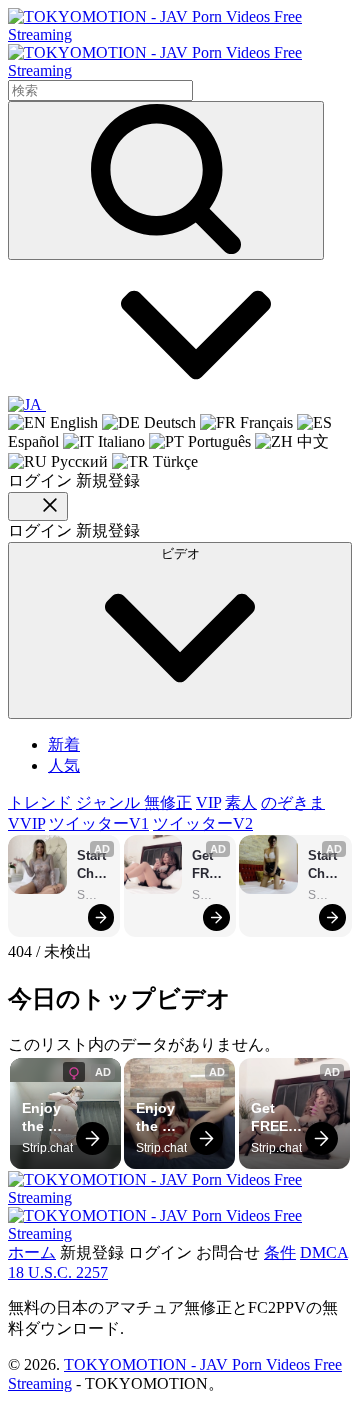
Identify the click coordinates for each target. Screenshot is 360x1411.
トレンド (40, 802)
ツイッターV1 (99, 823)
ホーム (32, 1252)
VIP (208, 802)
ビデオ (180, 553)
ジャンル (110, 802)
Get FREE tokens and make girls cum (209, 865)
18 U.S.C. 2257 (58, 1272)
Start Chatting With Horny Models (93, 865)
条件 (280, 1252)
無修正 (168, 802)
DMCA (324, 1252)
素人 (241, 802)
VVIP (26, 823)
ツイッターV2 (203, 823)
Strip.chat (94, 895)
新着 (64, 744)
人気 (64, 765)
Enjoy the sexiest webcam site (50, 1117)
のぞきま (293, 802)
